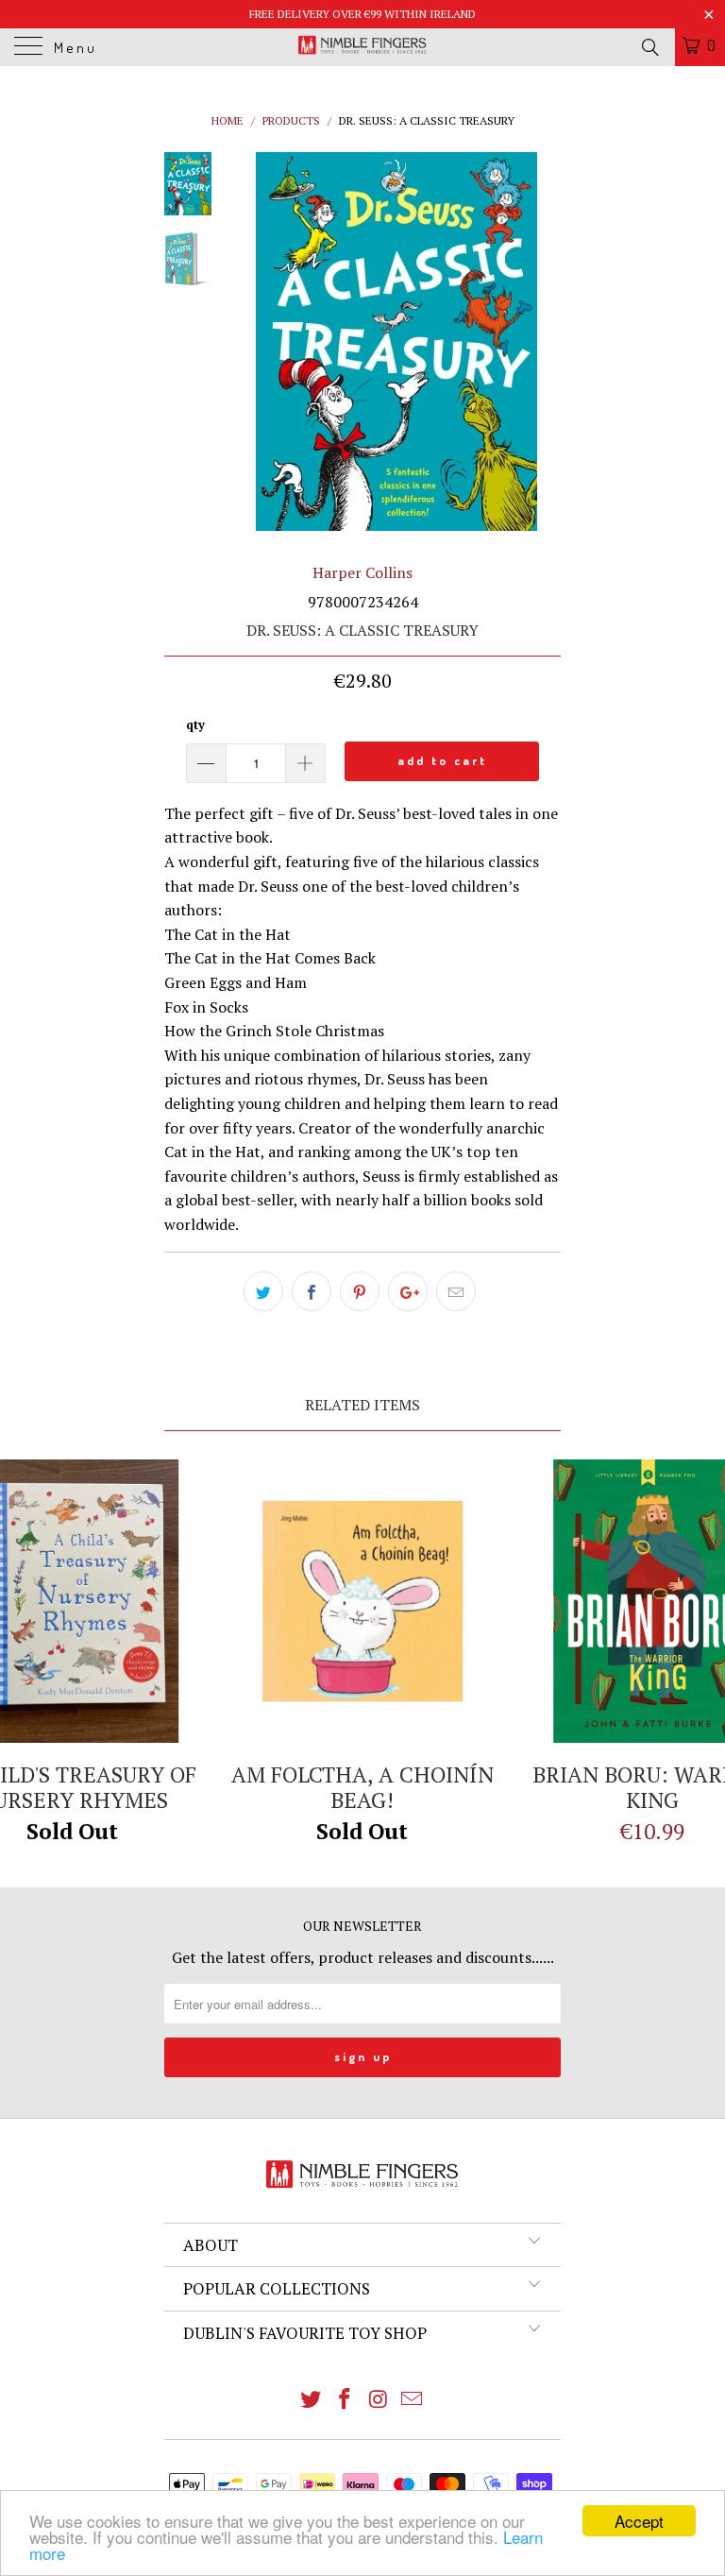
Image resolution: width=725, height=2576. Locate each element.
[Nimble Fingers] (362, 47)
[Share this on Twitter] (263, 1291)
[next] (543, 341)
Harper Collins (362, 572)
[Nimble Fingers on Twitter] (312, 2400)
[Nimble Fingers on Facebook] (345, 2400)
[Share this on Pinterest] (360, 1291)
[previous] (249, 341)
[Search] (649, 46)
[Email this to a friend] (456, 1291)
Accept (639, 2521)
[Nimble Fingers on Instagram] (379, 2400)
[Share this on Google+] (408, 1291)
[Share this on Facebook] (312, 1291)
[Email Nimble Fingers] (413, 2400)
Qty (195, 725)
